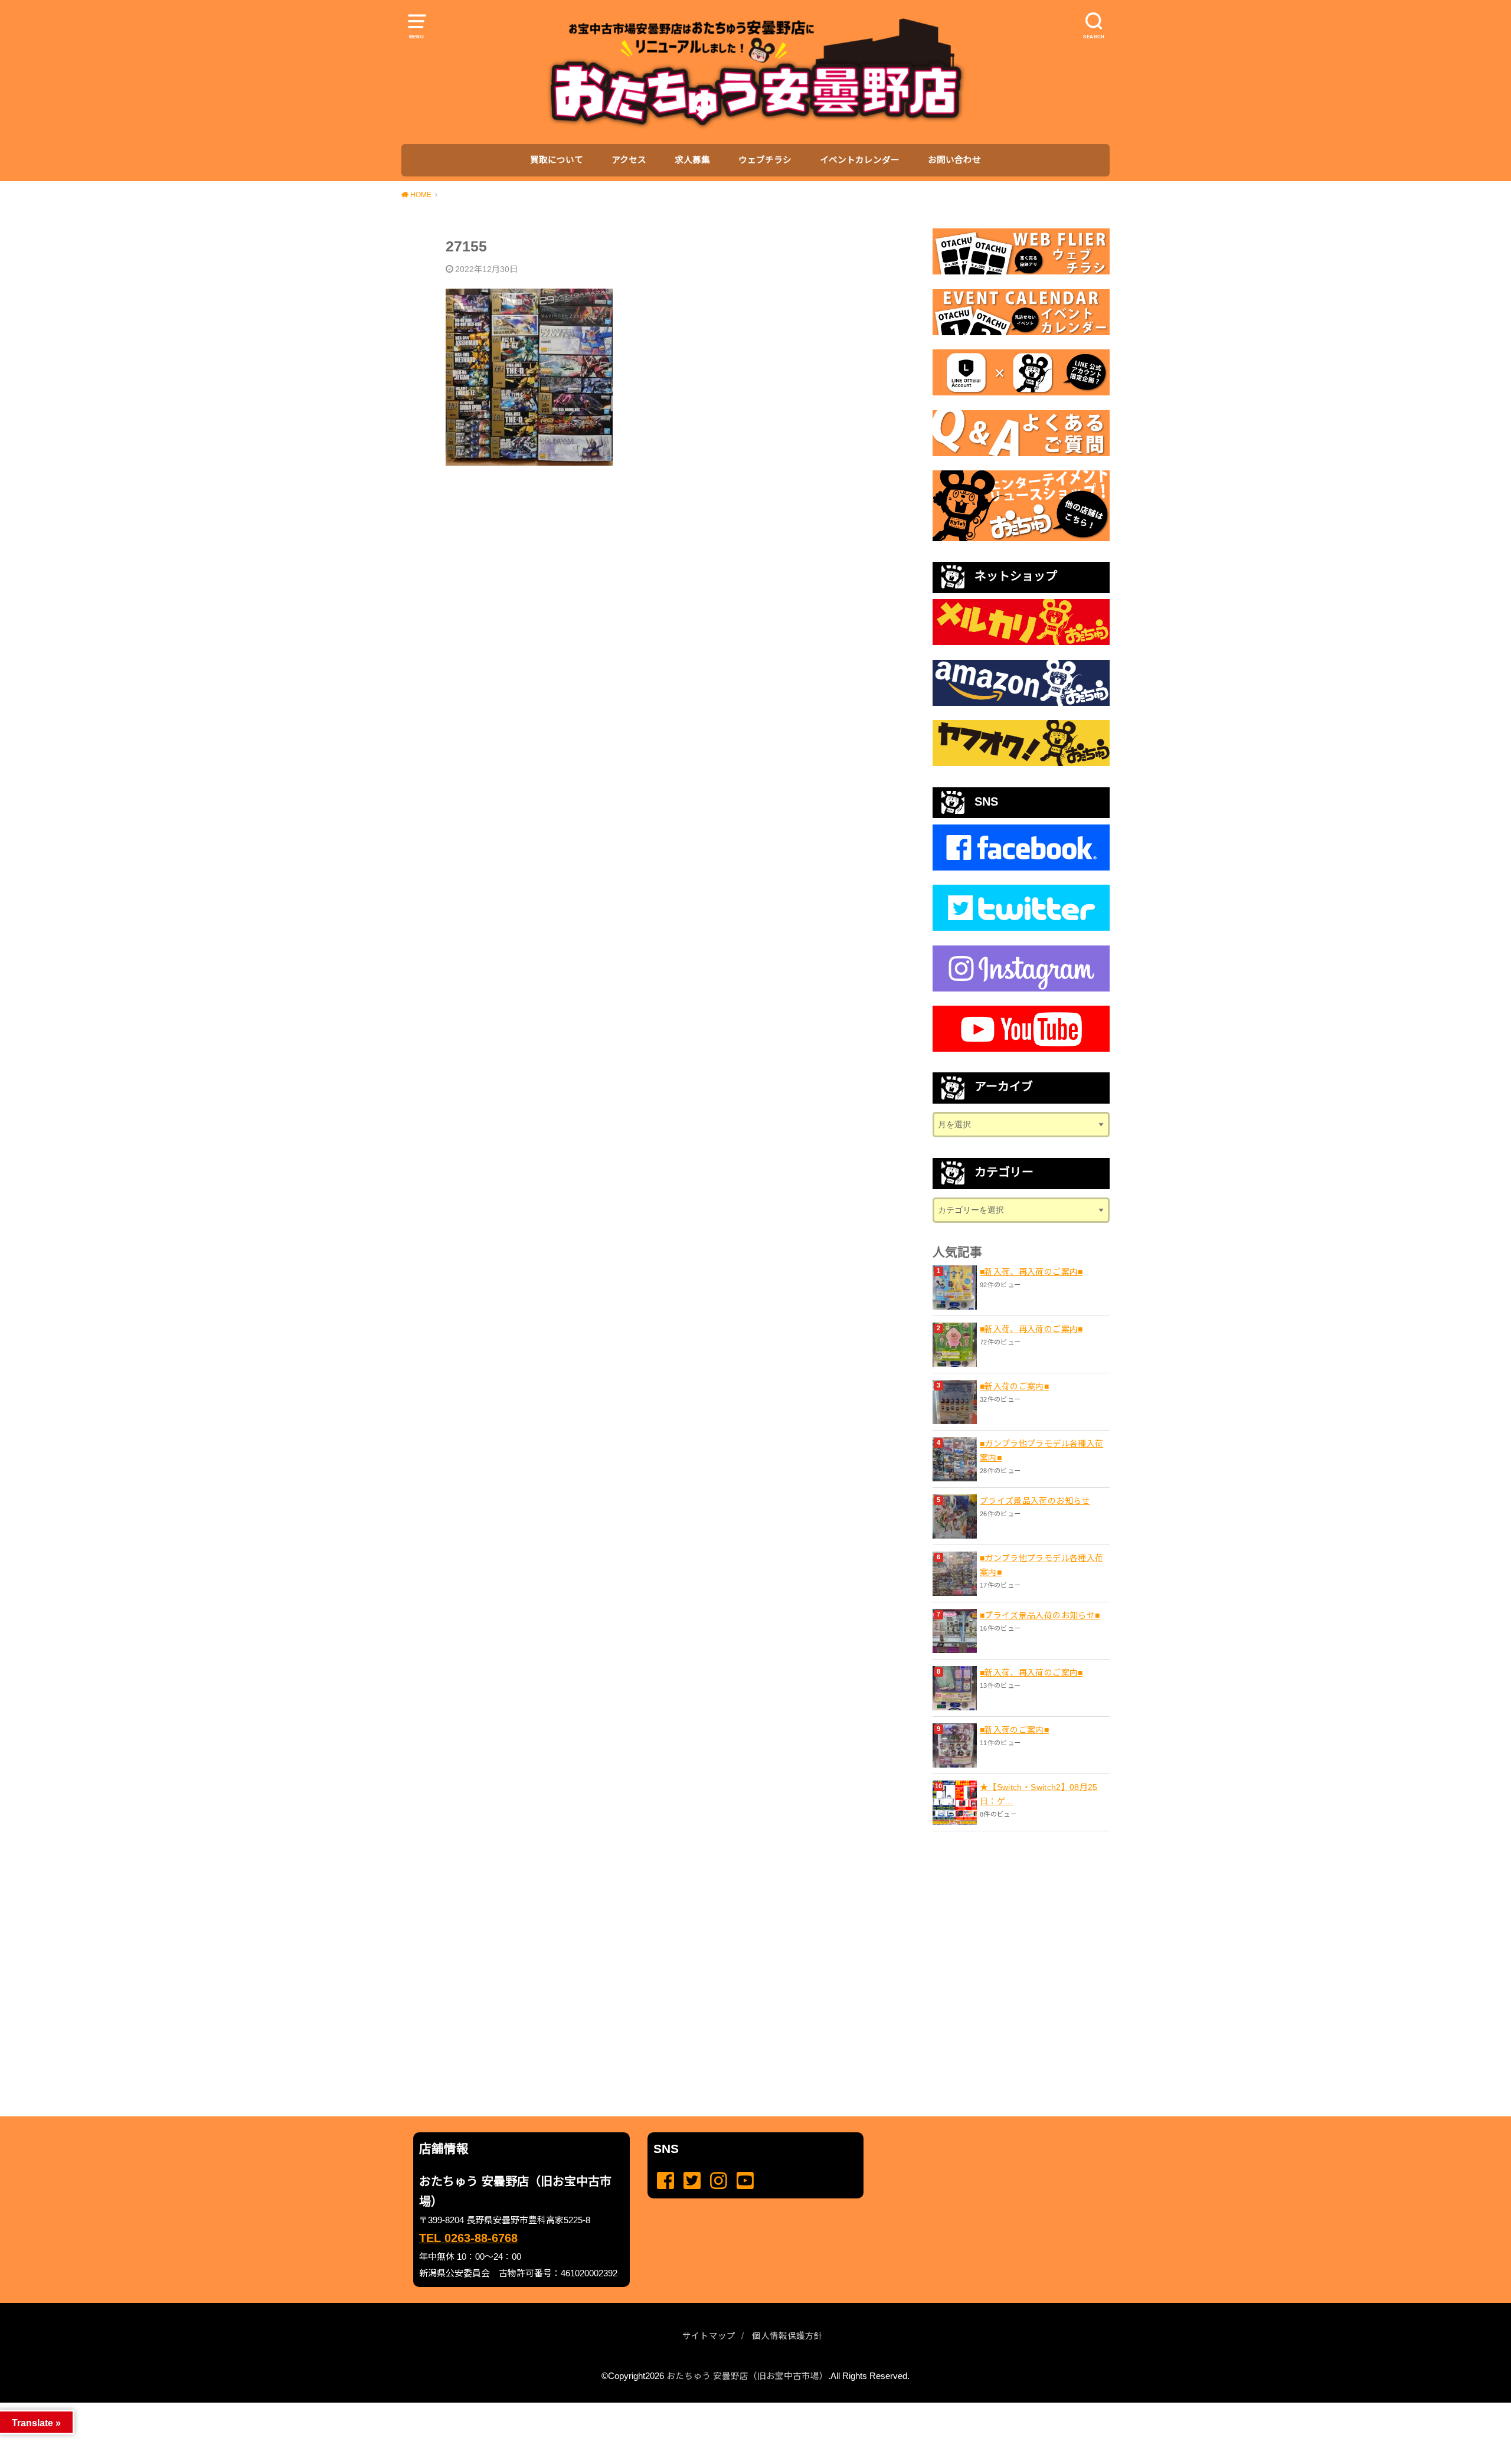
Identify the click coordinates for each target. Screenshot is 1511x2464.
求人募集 (692, 160)
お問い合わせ (954, 160)
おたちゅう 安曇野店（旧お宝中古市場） (747, 2376)
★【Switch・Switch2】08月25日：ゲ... (1039, 1794)
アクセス (629, 160)
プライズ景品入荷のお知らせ (1035, 1501)
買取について (557, 160)
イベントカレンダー (860, 160)
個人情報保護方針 (787, 2336)
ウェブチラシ (765, 160)
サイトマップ (709, 2336)
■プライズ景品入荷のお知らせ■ (1040, 1615)
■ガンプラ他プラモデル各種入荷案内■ (1041, 1451)
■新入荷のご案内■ (1014, 1386)
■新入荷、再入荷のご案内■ (1031, 1272)
